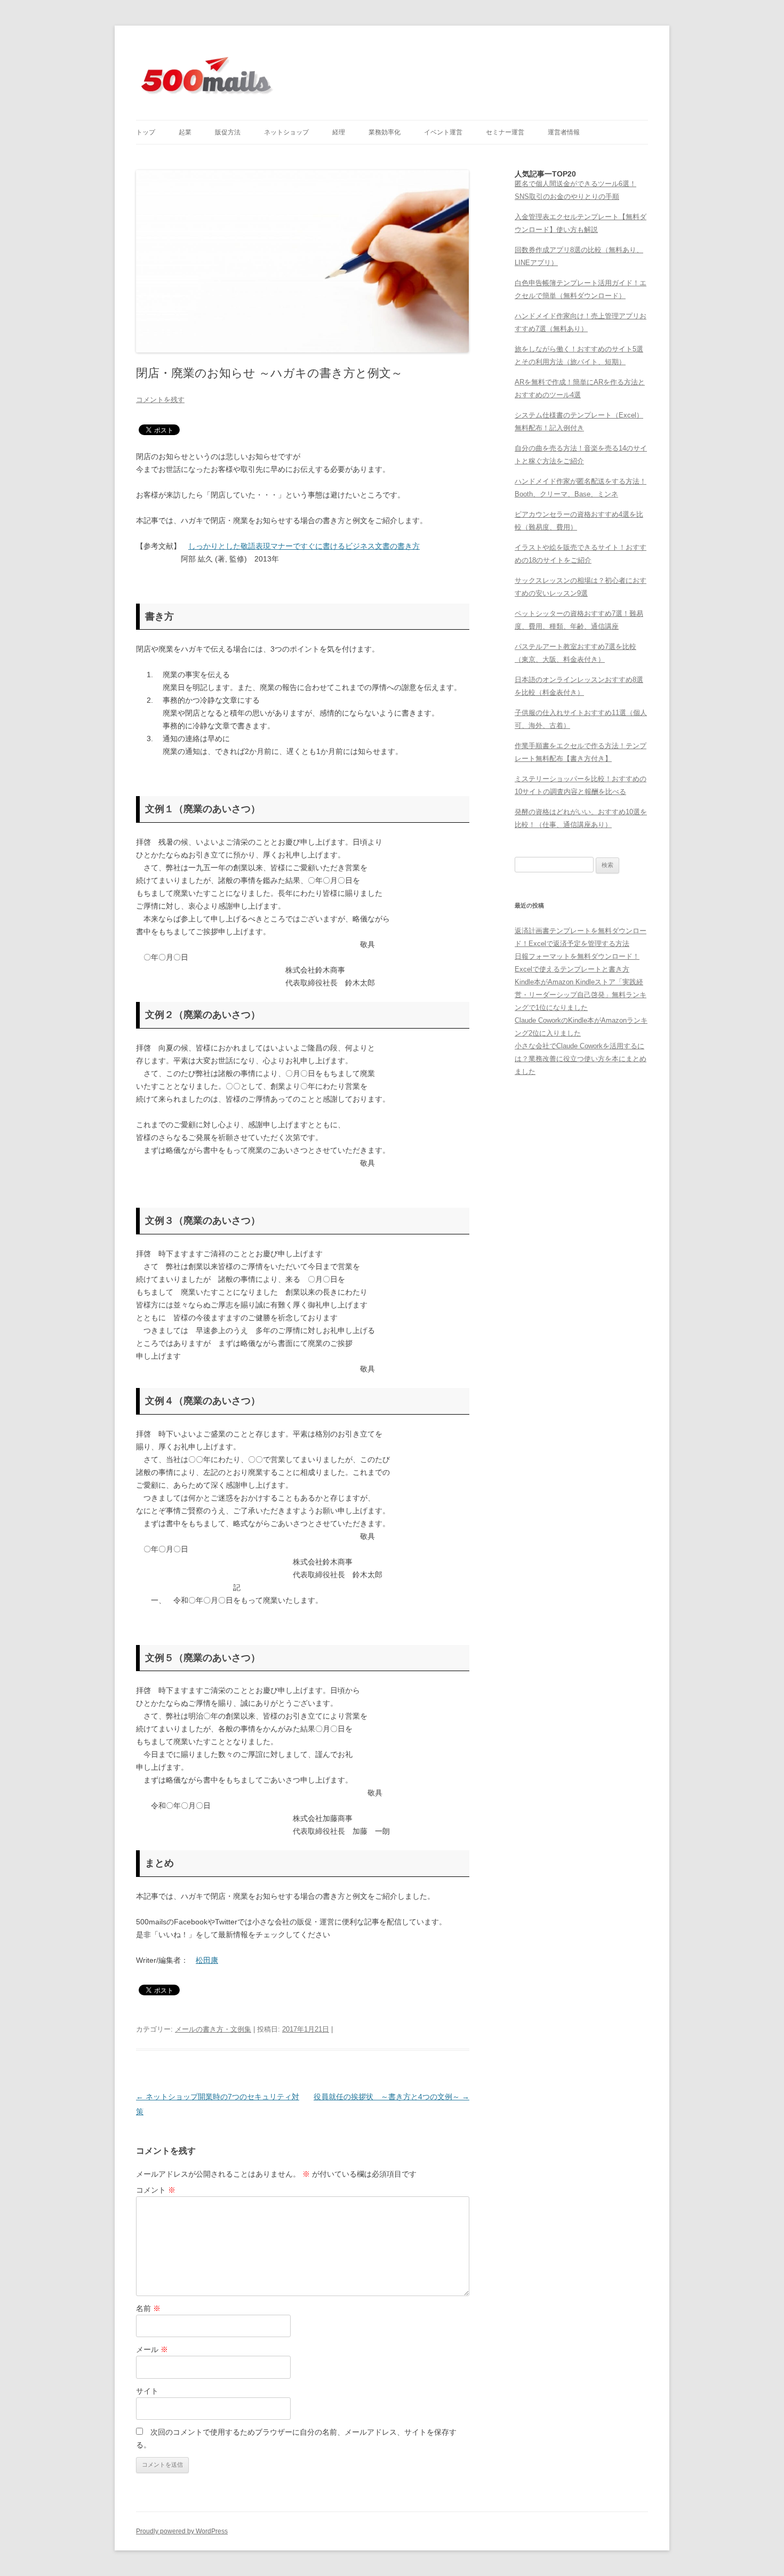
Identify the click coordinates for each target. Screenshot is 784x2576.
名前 (148, 2308)
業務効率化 (385, 132)
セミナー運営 (505, 132)
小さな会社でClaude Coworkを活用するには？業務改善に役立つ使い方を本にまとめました (581, 1059)
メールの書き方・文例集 (213, 2029)
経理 (339, 132)
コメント (156, 2190)
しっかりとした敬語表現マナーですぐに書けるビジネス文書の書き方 (304, 546)
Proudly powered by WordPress (182, 2531)
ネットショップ (286, 132)
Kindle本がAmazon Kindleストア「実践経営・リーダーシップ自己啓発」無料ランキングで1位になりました (581, 995)
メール (152, 2349)
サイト (147, 2391)
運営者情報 (564, 132)
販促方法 (228, 132)
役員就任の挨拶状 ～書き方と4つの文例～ (391, 2097)
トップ (146, 132)
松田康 (207, 1960)
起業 (185, 132)
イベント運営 (443, 132)
